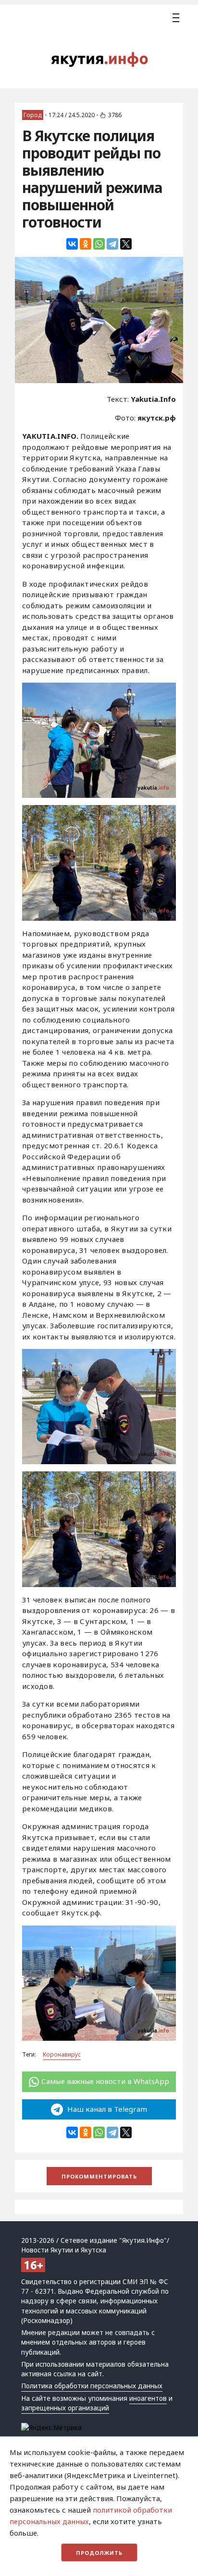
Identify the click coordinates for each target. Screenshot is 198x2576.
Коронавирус (62, 2054)
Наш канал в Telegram (106, 2109)
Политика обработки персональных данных (92, 2386)
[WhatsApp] (99, 244)
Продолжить (99, 2553)
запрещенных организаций (65, 2408)
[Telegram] (112, 244)
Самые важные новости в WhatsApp (105, 2081)
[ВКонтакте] (72, 244)
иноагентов (148, 2398)
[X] (126, 244)
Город (33, 115)
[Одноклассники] (86, 244)
